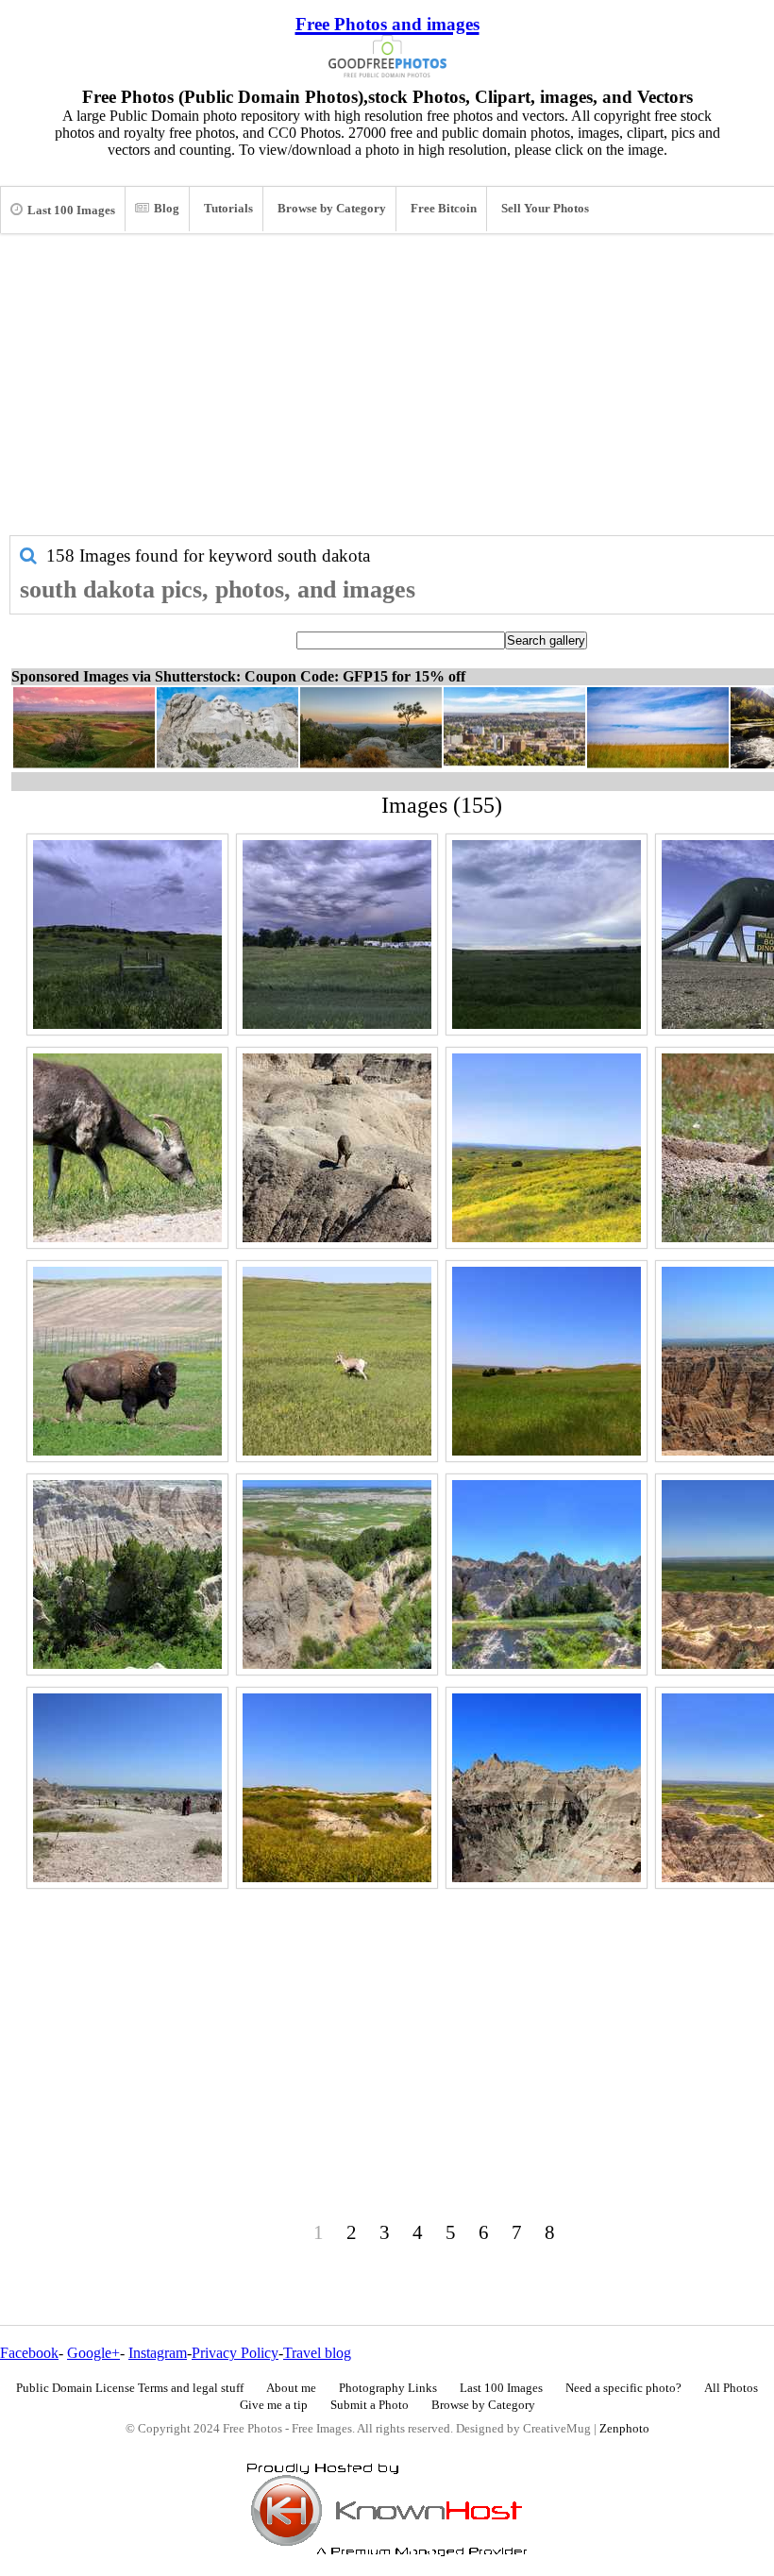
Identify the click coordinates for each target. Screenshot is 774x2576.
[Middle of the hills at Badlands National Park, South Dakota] (547, 1788)
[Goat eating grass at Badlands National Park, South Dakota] (127, 1148)
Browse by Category (332, 209)
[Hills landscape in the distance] (127, 934)
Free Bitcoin (444, 209)
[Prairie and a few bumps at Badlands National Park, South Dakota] (337, 1788)
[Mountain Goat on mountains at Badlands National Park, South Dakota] (337, 1148)
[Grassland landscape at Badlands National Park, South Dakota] (547, 1361)
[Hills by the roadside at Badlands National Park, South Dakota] (547, 1574)
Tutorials (228, 209)
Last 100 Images (71, 210)
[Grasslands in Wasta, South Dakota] (547, 934)
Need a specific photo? (623, 2388)
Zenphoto (624, 2429)
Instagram (158, 2353)
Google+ (93, 2353)
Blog (167, 209)
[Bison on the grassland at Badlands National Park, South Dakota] (127, 1361)
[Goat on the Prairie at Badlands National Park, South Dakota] (337, 1361)
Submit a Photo (370, 2405)
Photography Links (388, 2388)
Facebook (29, 2353)
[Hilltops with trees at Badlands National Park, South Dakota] (337, 1574)
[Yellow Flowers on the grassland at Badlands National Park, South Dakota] (547, 1148)
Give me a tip (274, 2405)
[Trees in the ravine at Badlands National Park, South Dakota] (127, 1574)
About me (291, 2388)
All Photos (731, 2388)
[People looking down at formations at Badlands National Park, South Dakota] (127, 1788)
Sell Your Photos (545, 209)
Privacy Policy (235, 2353)
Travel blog (317, 2353)
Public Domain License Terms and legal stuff (130, 2388)
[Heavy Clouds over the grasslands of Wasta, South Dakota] (337, 934)
